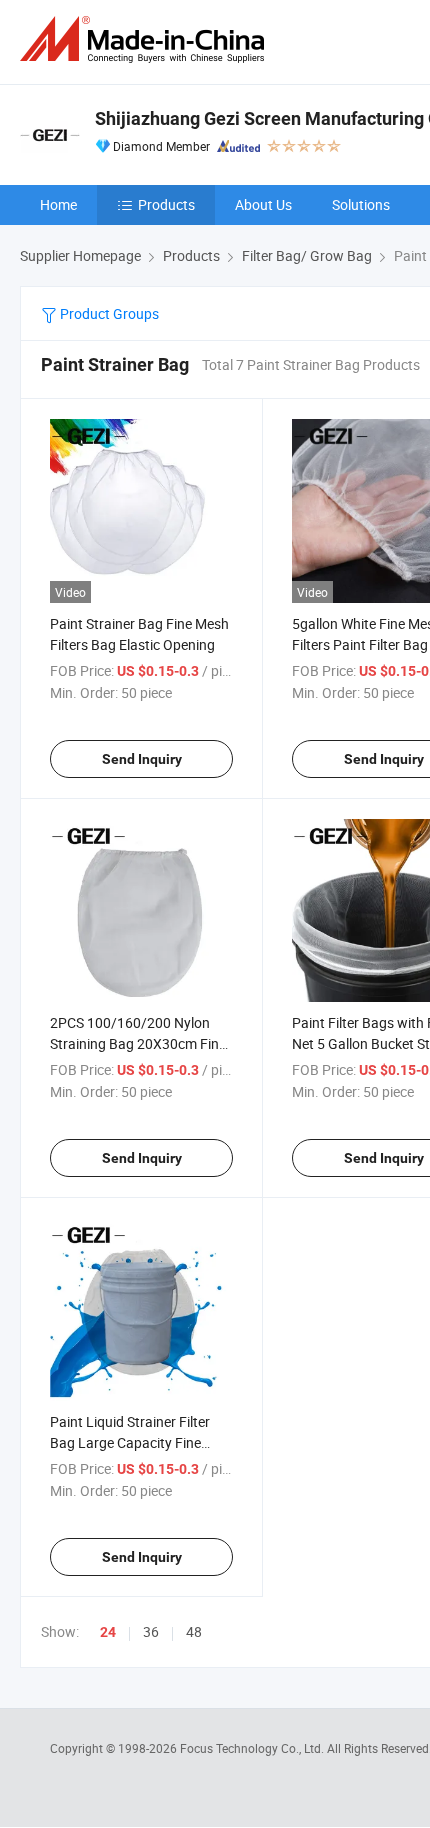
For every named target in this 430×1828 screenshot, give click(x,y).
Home (58, 204)
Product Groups (108, 313)
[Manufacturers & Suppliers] (146, 39)
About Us (263, 204)
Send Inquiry (142, 759)
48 (194, 1631)
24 (108, 1632)
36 (151, 1631)
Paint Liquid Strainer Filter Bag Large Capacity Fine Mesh (130, 1442)
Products (166, 204)
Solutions (361, 204)
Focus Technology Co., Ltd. (253, 1748)
